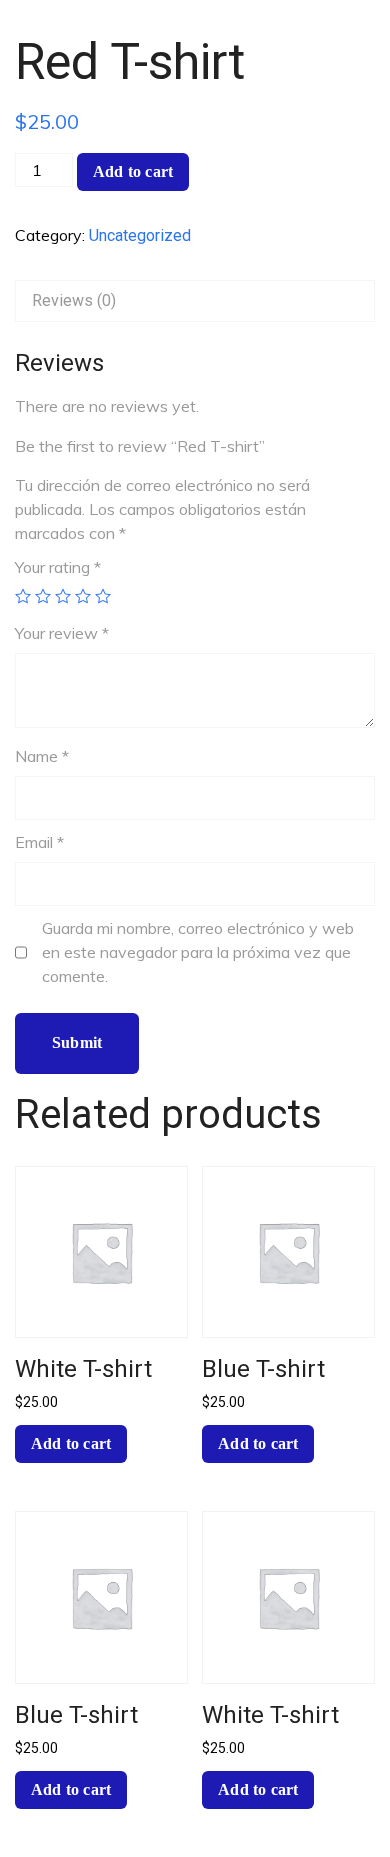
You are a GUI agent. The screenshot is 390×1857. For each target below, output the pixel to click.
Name (42, 756)
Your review (62, 633)
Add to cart (133, 171)
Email (39, 842)
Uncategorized (140, 235)
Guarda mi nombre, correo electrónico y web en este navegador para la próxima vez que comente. (198, 952)
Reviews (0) (74, 300)
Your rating (58, 567)
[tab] (195, 300)
